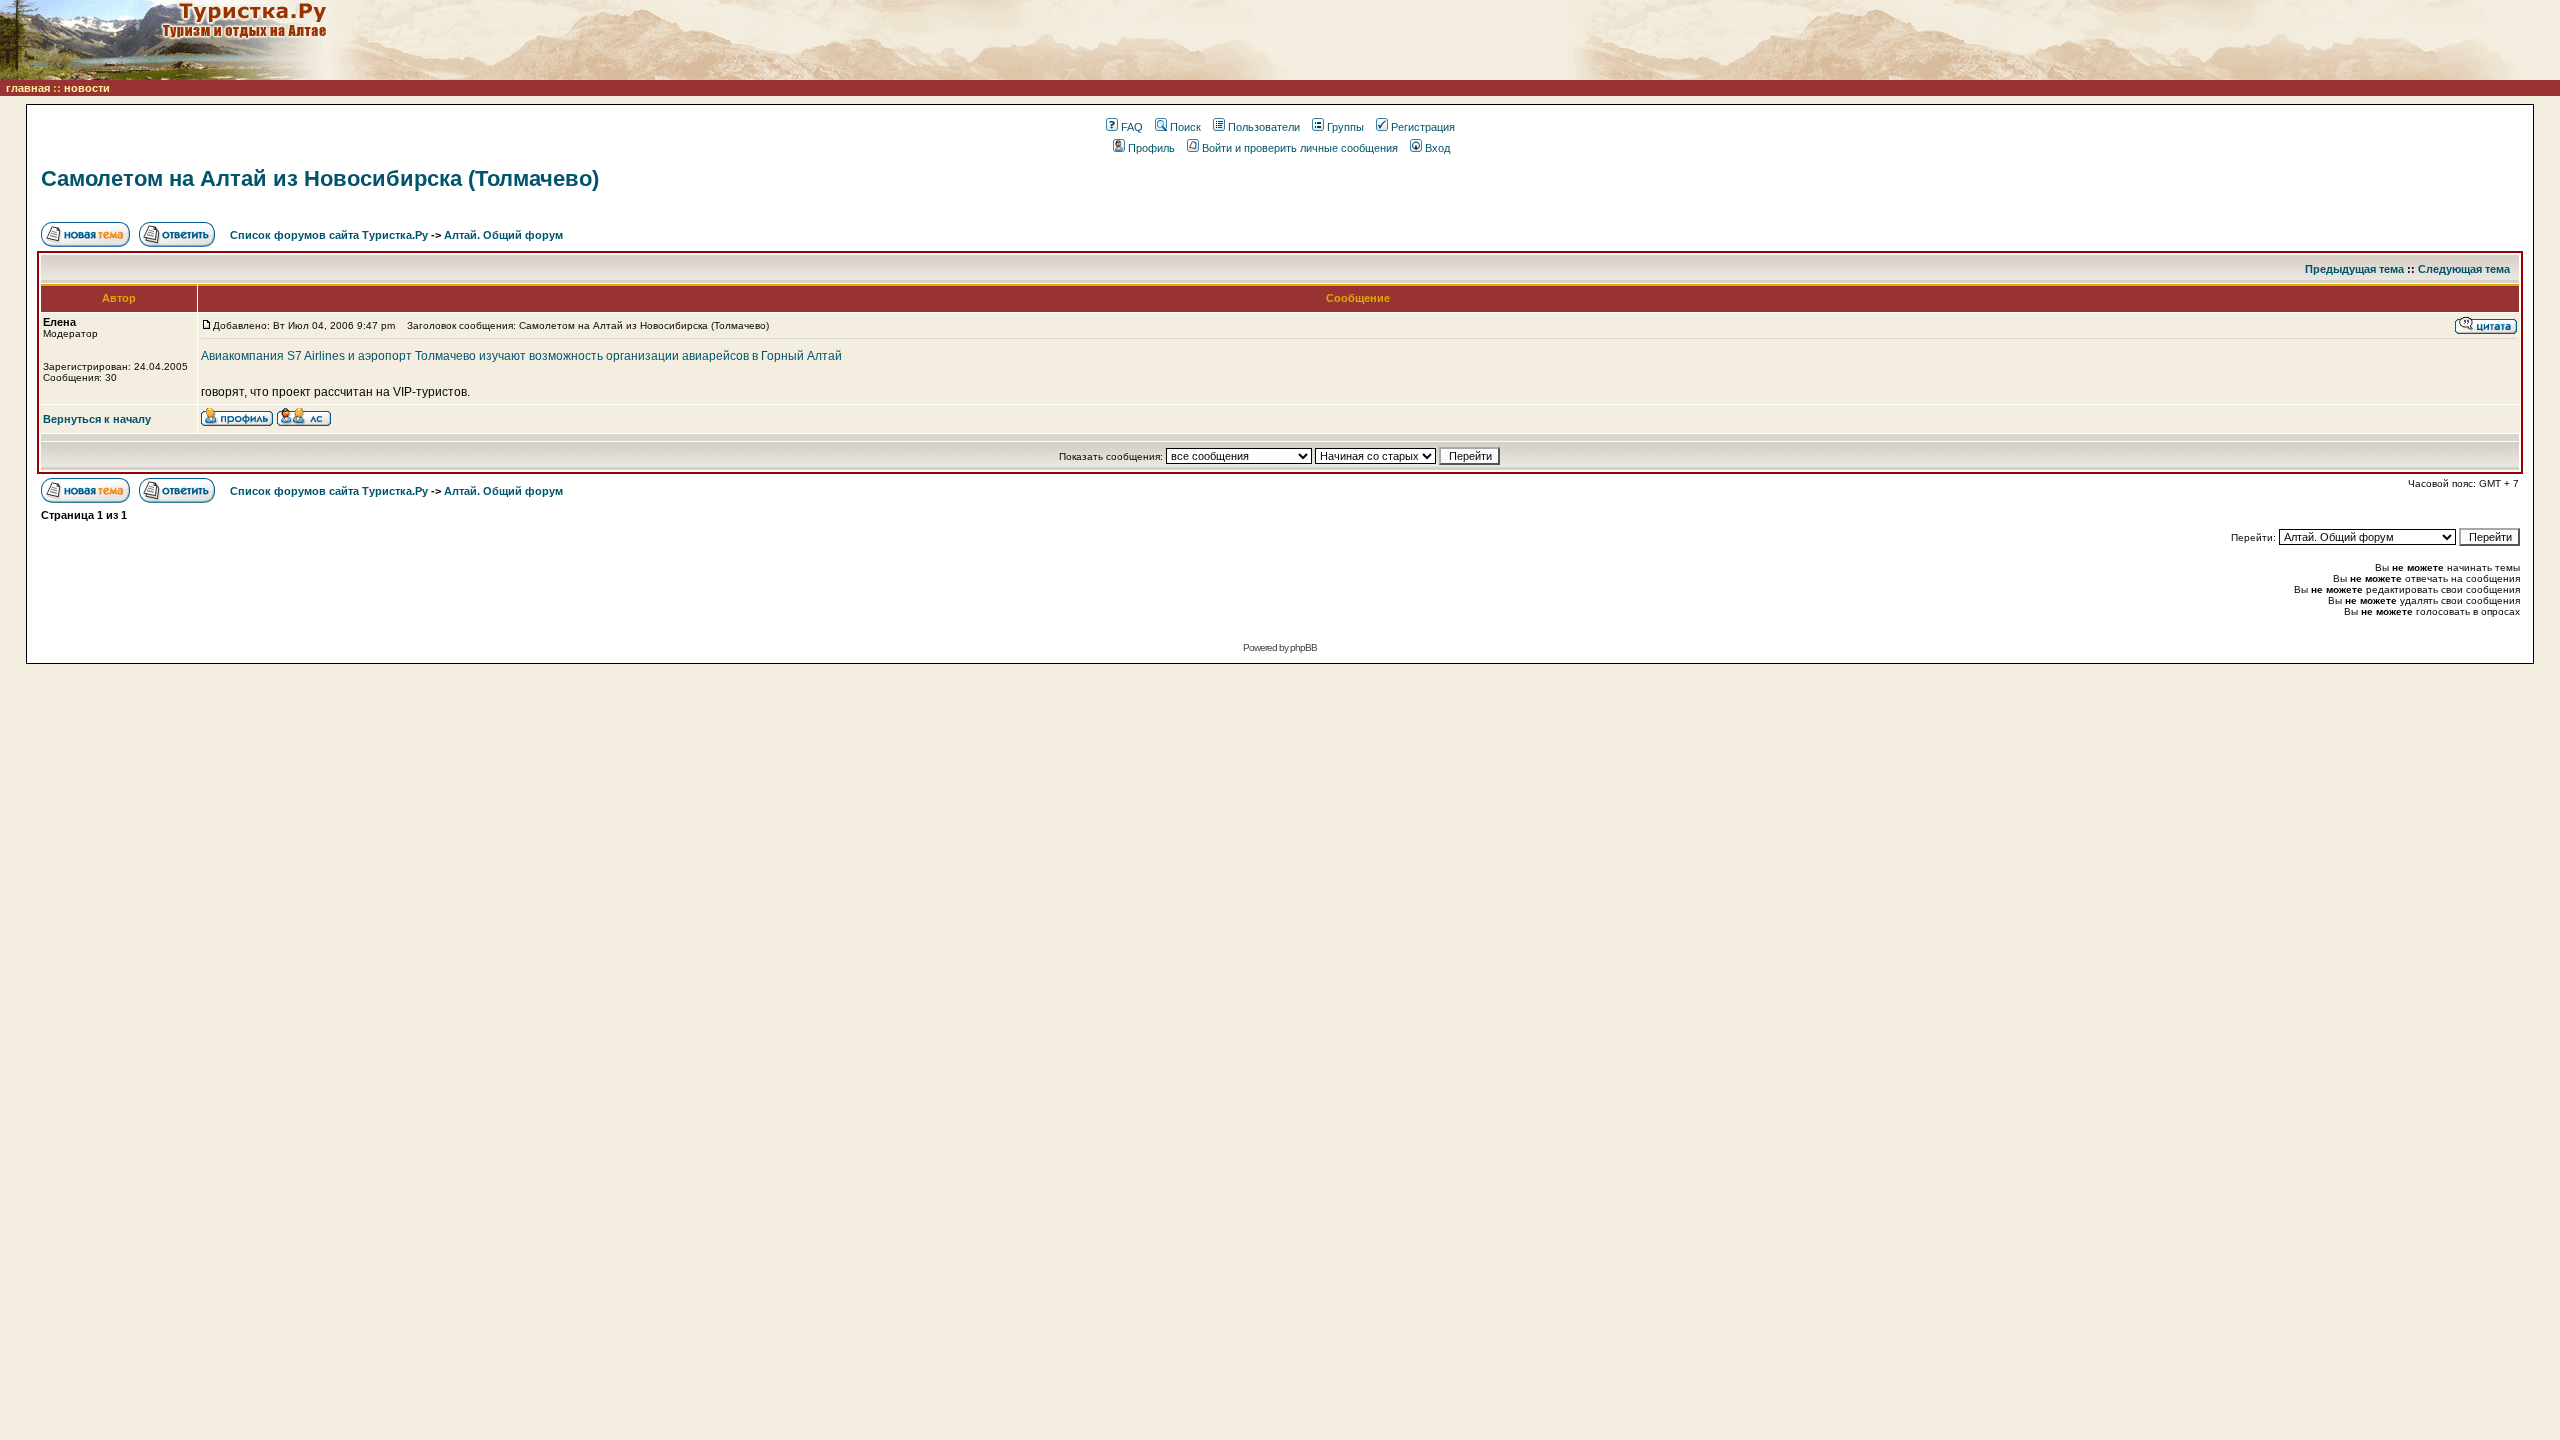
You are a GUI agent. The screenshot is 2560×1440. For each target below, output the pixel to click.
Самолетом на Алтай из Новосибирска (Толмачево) (320, 178)
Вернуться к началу (97, 419)
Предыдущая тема (2354, 269)
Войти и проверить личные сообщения (1300, 148)
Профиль (1151, 148)
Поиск (1185, 127)
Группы (1345, 127)
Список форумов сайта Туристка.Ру (329, 235)
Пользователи (1264, 127)
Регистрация (1423, 127)
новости (87, 88)
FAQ (1132, 127)
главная (28, 88)
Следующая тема (2464, 269)
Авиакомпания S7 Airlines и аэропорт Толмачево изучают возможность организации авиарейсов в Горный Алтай (521, 356)
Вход (1437, 148)
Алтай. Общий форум (503, 235)
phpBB (1303, 647)
